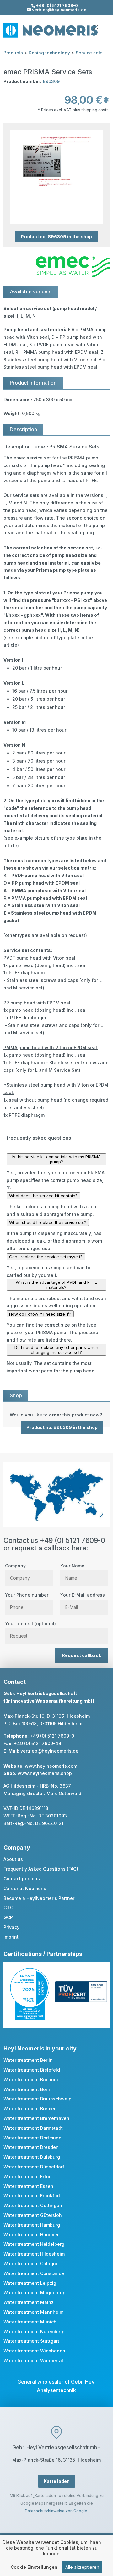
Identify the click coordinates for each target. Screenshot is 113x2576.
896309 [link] (51, 81)
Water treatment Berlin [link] (28, 2060)
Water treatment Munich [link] (30, 2322)
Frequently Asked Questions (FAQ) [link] (41, 1869)
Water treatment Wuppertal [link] (33, 2360)
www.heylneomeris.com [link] (51, 1766)
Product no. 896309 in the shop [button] (56, 237)
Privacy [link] (11, 1927)
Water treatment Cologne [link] (31, 2264)
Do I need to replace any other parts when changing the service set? (56, 1350)
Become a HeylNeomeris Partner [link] (39, 1898)
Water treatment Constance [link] (34, 2273)
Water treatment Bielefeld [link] (32, 2070)
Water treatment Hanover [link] (31, 2235)
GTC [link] (8, 1908)
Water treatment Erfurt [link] (28, 2176)
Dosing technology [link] (49, 53)
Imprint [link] (11, 1937)
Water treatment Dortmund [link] (32, 2138)
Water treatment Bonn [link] (27, 2089)
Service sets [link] (89, 53)
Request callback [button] (81, 1655)
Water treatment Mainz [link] (29, 2302)
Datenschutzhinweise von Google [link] (56, 2511)
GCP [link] (8, 1917)
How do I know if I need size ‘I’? (40, 1314)
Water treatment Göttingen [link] (33, 2205)
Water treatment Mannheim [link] (33, 2312)
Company (15, 1566)
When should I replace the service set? (48, 1222)
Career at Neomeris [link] (25, 1888)
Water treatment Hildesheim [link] (34, 2254)
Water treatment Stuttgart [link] (31, 2341)
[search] (95, 25)
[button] (105, 37)
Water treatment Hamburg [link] (32, 2225)
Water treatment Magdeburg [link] (35, 2292)
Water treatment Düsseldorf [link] (34, 2167)
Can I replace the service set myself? (46, 1257)
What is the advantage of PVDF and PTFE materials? (56, 1285)
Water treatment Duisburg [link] (32, 2157)
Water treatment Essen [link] (28, 2186)
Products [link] (13, 53)
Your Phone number (27, 1595)
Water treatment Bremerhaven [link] (36, 2118)
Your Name (72, 1566)
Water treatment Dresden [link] (31, 2147)
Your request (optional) (30, 1624)
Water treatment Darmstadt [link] (33, 2128)
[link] (56, 1415)
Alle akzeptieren (82, 2567)
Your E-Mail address (83, 1595)
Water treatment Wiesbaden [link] (34, 2351)
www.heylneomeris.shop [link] (45, 1773)
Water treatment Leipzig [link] (30, 2283)
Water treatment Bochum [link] (31, 2080)
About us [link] (13, 1859)
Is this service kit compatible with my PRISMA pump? (56, 1159)
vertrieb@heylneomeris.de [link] (49, 1751)
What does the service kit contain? (43, 1196)
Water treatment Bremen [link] (30, 2109)
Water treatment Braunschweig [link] (38, 2099)
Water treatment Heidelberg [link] (34, 2244)
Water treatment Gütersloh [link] (33, 2215)
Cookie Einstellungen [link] (34, 2567)
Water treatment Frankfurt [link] (32, 2196)
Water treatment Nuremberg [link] (34, 2331)
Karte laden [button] (57, 2481)
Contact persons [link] (22, 1879)
